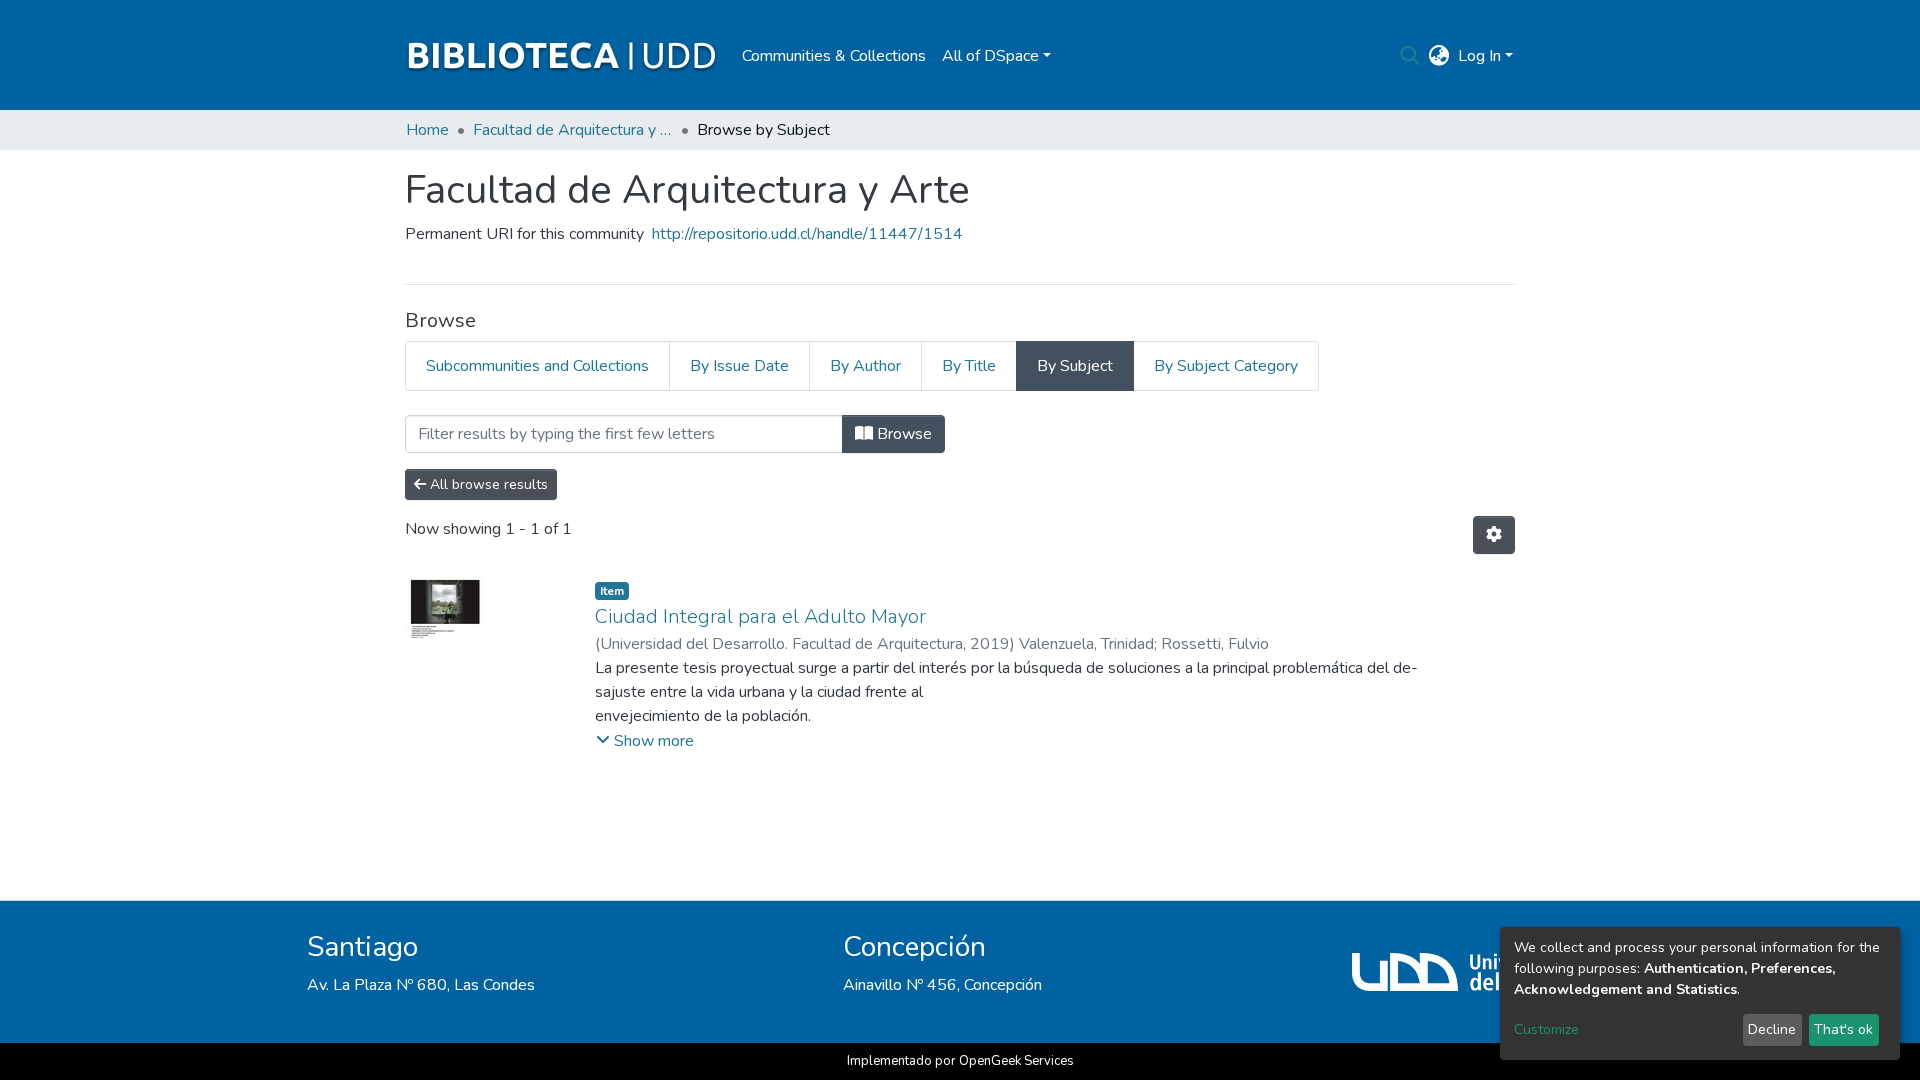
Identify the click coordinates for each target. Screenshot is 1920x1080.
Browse (902, 434)
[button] (1439, 56)
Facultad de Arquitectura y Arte (573, 130)
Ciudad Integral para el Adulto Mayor (760, 616)
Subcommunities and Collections (537, 366)
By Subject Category (1226, 366)
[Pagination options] (1494, 535)
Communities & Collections (834, 56)
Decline (1772, 1029)
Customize (1546, 1029)
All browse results (487, 484)
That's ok (1843, 1029)
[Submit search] (1410, 56)
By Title (969, 366)
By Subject (1075, 366)
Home (427, 130)
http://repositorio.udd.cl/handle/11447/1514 (807, 234)
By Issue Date (739, 366)
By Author (865, 366)
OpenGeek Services (1016, 1061)
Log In (1479, 56)
